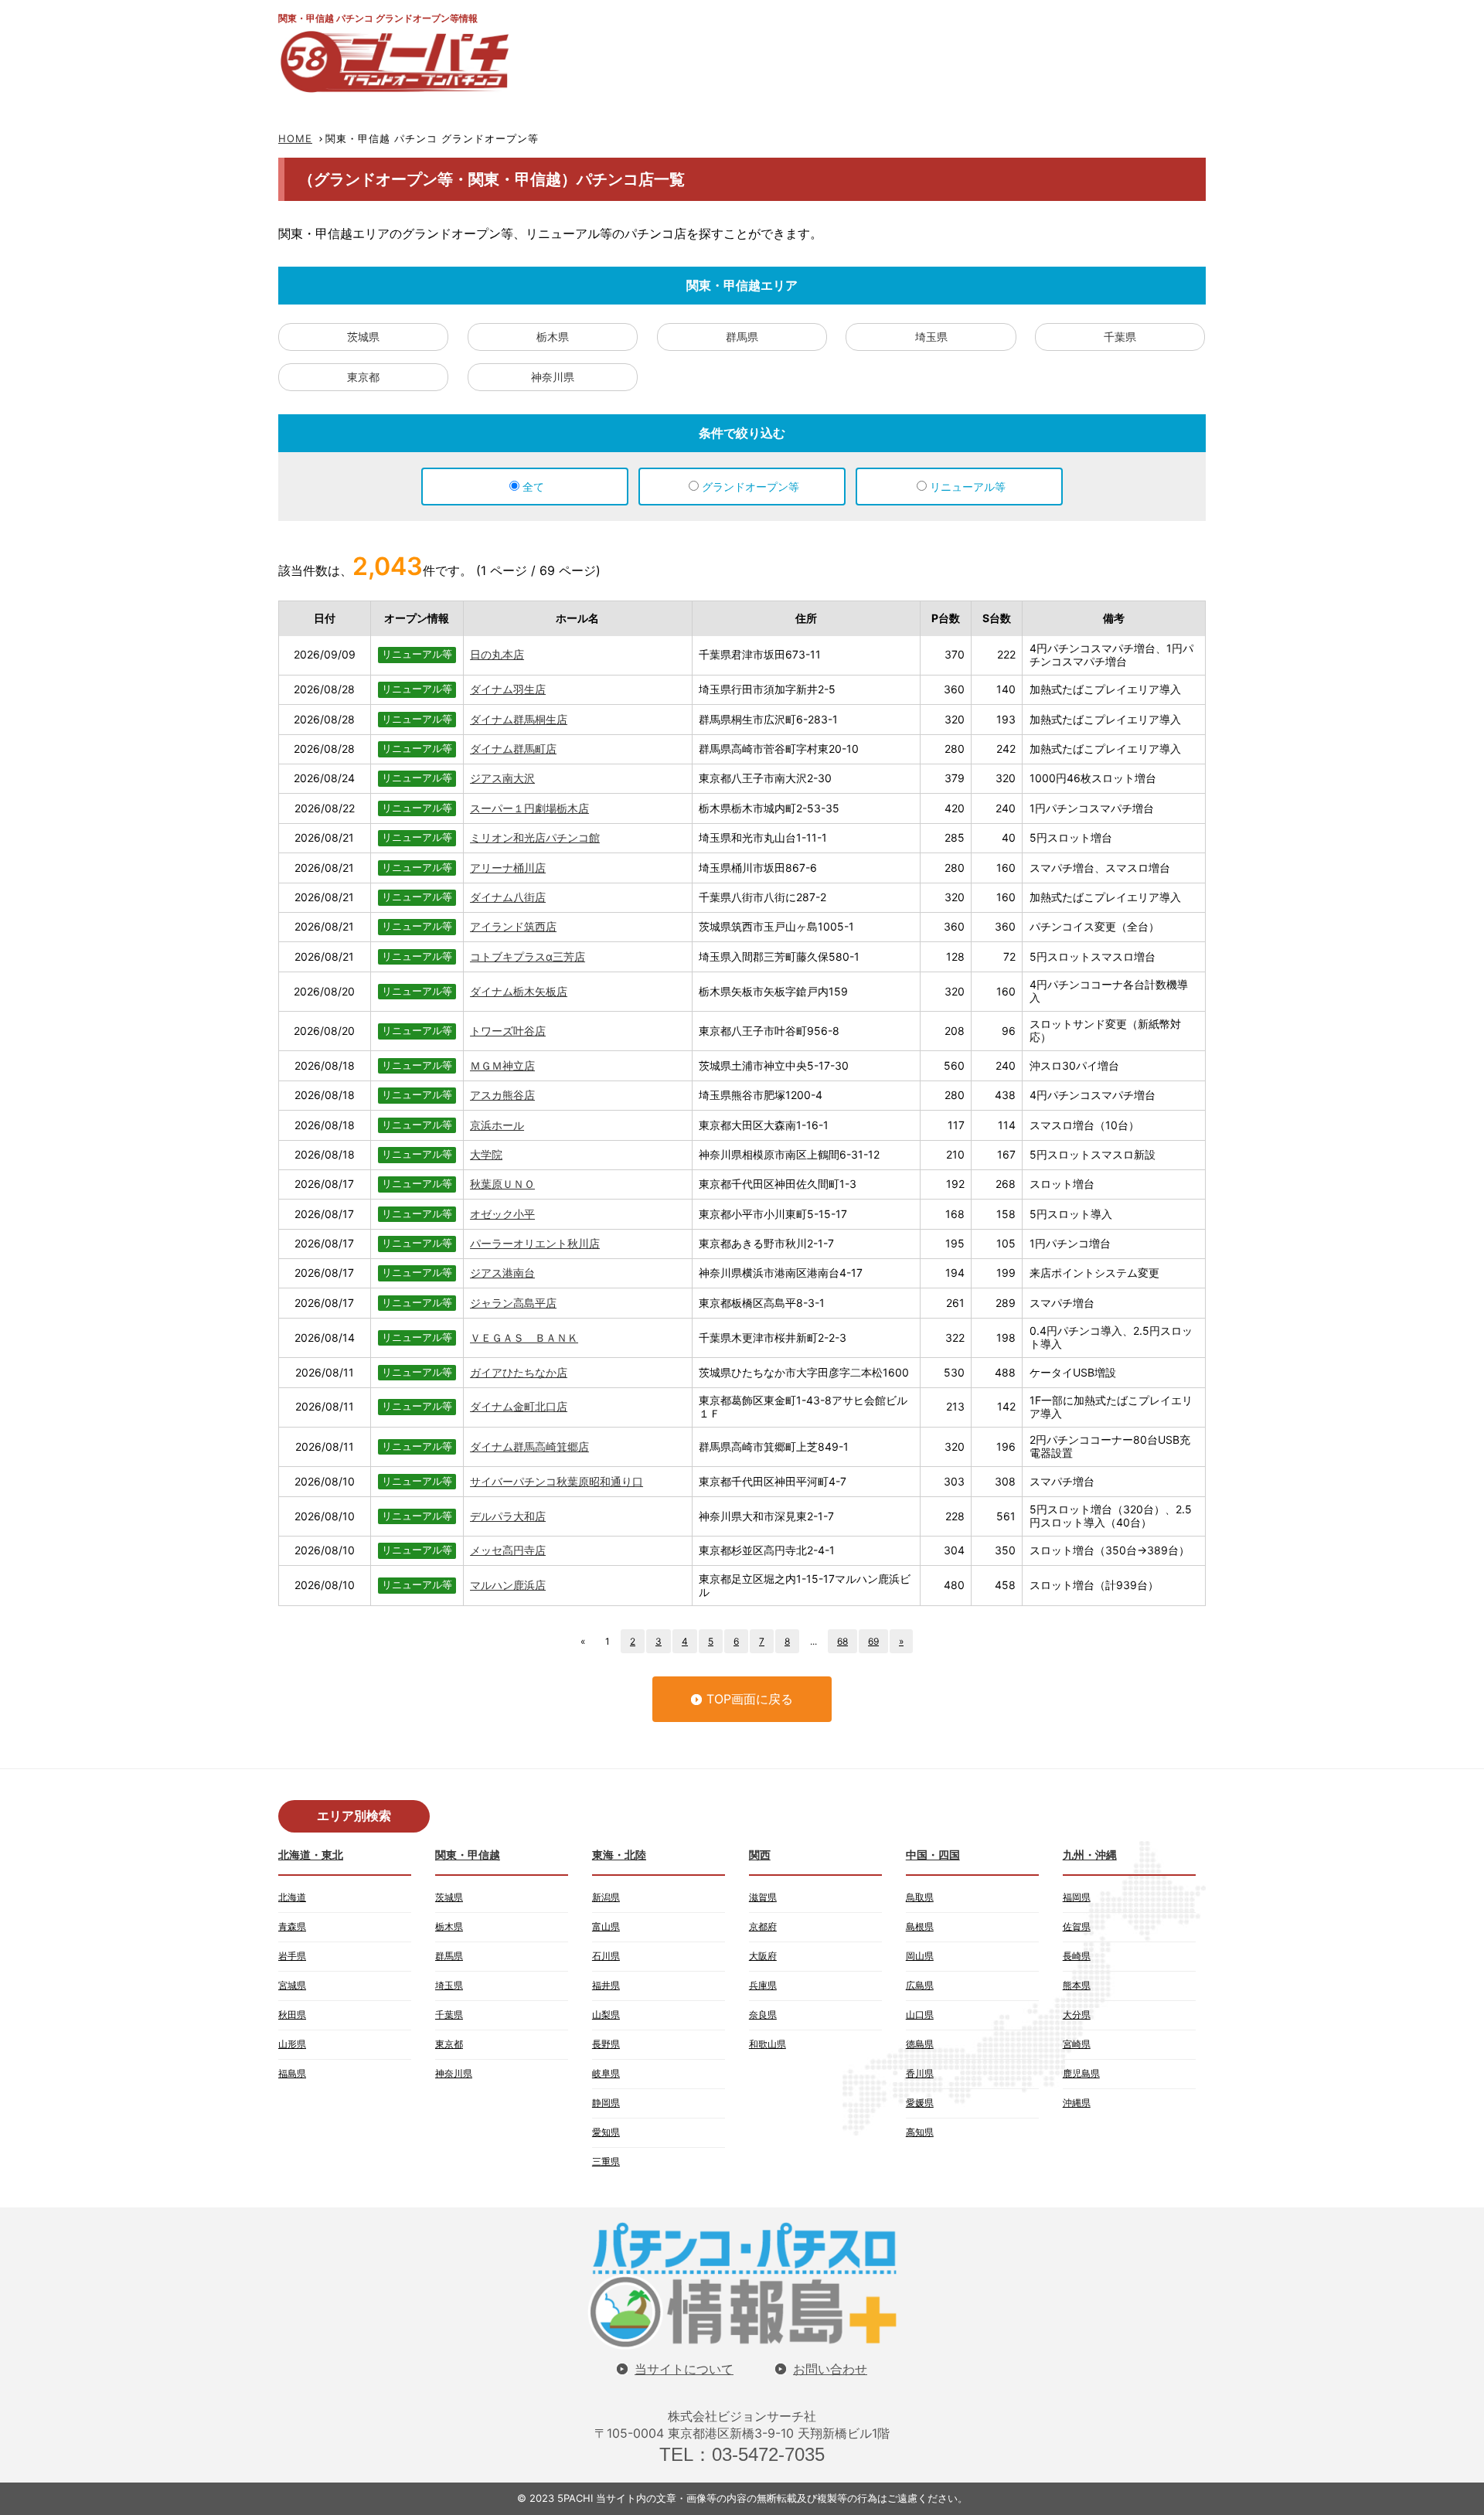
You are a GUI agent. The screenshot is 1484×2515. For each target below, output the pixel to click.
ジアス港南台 (502, 1273)
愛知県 (606, 2132)
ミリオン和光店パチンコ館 (535, 837)
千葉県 (1120, 337)
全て (533, 487)
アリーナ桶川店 (508, 868)
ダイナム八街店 (508, 897)
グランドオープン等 (751, 487)
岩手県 (292, 1956)
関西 (760, 1855)
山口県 (920, 2015)
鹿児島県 (1081, 2073)
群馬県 (742, 337)
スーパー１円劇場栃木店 (529, 808)
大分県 (1077, 2015)
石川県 (606, 1956)
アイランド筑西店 (513, 926)
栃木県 (553, 337)
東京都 (363, 377)
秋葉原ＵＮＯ (502, 1184)
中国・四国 (933, 1855)
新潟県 (606, 1897)
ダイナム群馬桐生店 (519, 719)
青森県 (292, 1926)
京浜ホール (497, 1125)
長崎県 (1077, 1956)
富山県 (606, 1926)
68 (842, 1641)
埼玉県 (931, 337)
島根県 (920, 1926)
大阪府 (763, 1956)
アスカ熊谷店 (502, 1095)
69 (873, 1641)
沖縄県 (1077, 2103)
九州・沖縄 (1090, 1855)
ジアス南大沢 (502, 778)
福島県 (292, 2073)
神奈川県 (553, 377)
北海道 (292, 1897)
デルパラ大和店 (508, 1516)
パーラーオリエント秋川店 (535, 1243)
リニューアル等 (968, 487)
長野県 (606, 2044)
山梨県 (606, 2015)
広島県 (920, 1985)
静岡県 (606, 2103)
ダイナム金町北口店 (519, 1406)
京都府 (763, 1926)
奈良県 (763, 2015)
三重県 (606, 2161)
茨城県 (363, 337)
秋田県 (292, 2015)
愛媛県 (920, 2103)
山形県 (292, 2044)
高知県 (920, 2132)
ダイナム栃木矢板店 (519, 991)
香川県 (920, 2073)
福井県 (606, 1985)
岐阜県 (606, 2073)
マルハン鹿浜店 (508, 1585)
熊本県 (1077, 1985)
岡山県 (920, 1956)
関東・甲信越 (468, 1855)
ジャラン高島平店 (513, 1303)
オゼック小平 (502, 1214)
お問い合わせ (830, 2369)
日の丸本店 (497, 654)
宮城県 (292, 1985)
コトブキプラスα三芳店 (528, 956)
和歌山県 (768, 2044)
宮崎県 (1077, 2044)
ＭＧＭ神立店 (502, 1065)
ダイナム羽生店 (508, 689)
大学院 (486, 1154)
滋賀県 (763, 1897)
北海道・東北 (311, 1855)
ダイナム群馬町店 (513, 749)
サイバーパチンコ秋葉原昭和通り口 (556, 1481)
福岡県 (1077, 1897)
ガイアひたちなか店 (519, 1372)
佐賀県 (1077, 1926)
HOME (295, 138)
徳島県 (920, 2044)
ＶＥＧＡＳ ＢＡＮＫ (524, 1337)
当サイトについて (684, 2369)
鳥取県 (920, 1897)
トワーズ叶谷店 (508, 1031)
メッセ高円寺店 (508, 1550)
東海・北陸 (619, 1855)
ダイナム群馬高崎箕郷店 (529, 1446)
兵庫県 (763, 1985)
